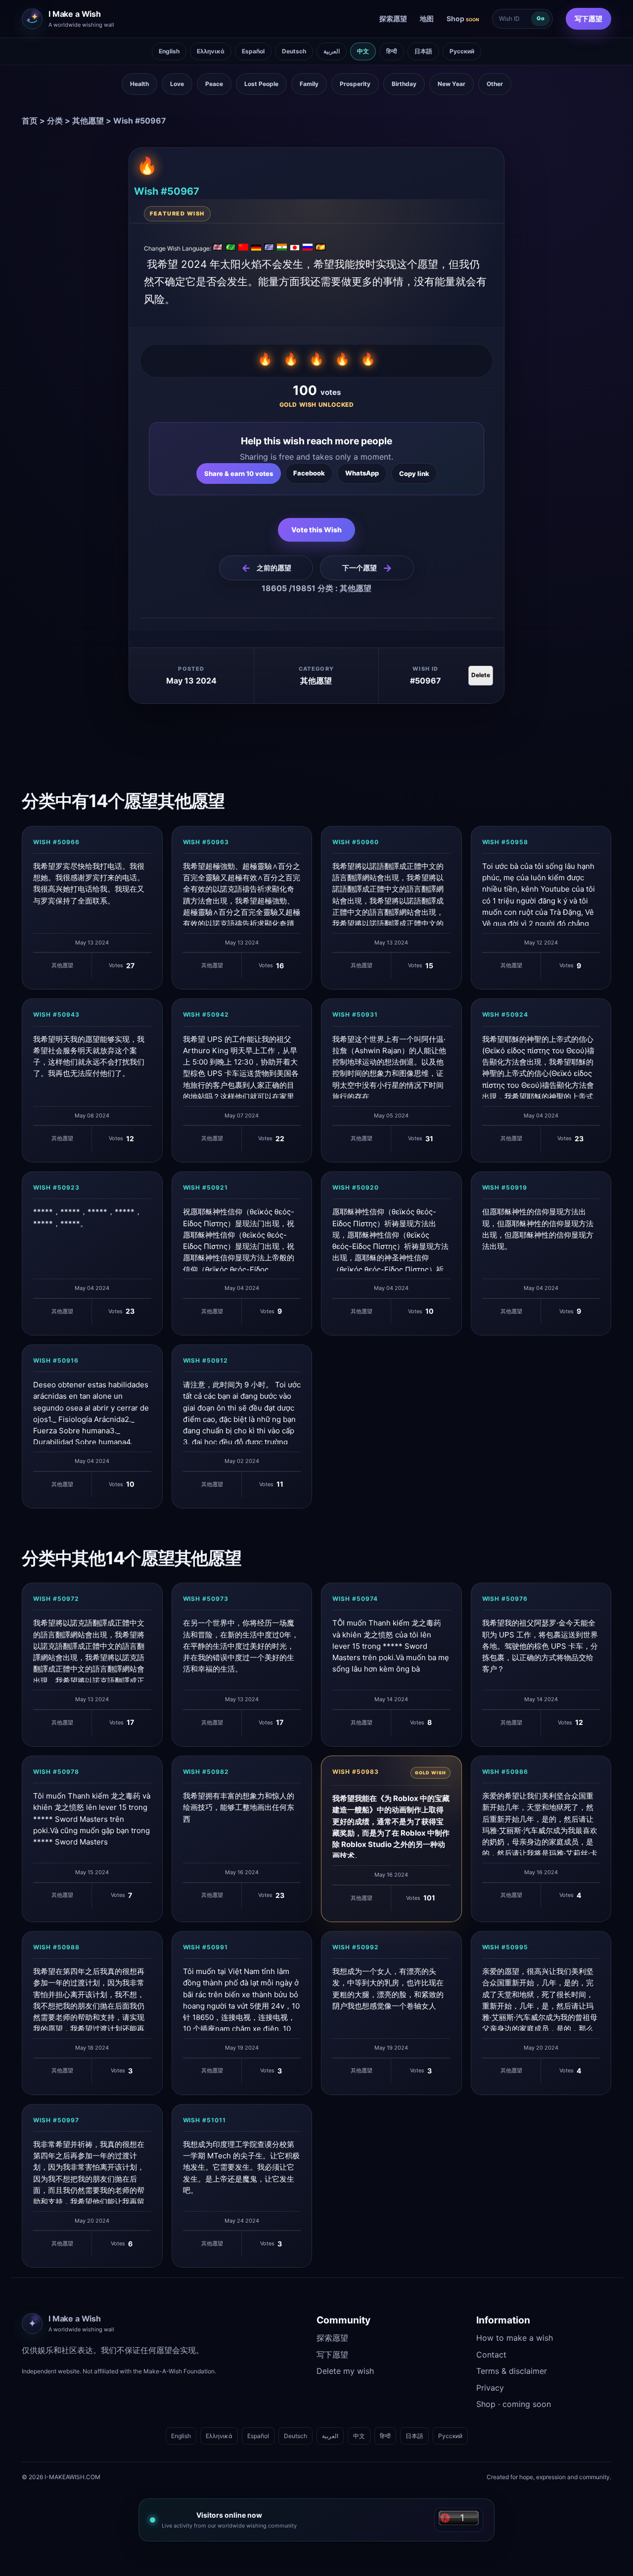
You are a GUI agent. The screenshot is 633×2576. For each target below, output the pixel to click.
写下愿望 (588, 19)
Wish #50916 (56, 1360)
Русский (462, 51)
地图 (427, 19)
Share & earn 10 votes (239, 473)
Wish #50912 (206, 1360)
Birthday (404, 84)
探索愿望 (393, 19)
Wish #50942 (206, 1014)
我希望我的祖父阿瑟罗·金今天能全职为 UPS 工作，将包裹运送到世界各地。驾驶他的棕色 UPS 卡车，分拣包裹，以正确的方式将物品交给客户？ (540, 1646)
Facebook (309, 473)
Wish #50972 (56, 1599)
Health (139, 84)
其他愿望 (88, 121)
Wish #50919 (505, 1187)
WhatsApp (362, 473)
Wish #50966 (56, 842)
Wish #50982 (206, 1772)
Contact (491, 2355)
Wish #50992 (356, 1947)
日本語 (423, 51)
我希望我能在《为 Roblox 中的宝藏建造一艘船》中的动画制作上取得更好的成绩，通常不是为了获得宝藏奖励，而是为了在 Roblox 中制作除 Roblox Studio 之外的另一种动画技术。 (391, 1826)
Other (495, 84)
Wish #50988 (56, 1947)
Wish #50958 (505, 842)
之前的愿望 (266, 568)
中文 (363, 51)
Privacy (490, 2388)
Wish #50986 (505, 1772)
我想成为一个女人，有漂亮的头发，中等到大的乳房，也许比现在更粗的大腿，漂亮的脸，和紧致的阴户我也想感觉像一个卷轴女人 (388, 1989)
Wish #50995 (505, 1947)
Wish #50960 (356, 842)
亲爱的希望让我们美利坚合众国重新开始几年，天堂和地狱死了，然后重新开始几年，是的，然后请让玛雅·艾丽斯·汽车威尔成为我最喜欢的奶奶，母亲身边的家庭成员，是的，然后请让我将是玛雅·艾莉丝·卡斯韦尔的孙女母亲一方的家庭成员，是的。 (540, 1823)
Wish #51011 (205, 2120)
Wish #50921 (206, 1187)
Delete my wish (345, 2371)
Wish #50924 (505, 1014)
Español (253, 51)
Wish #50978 (56, 1772)
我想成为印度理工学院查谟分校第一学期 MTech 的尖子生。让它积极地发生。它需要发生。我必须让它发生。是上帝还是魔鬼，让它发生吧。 (241, 2167)
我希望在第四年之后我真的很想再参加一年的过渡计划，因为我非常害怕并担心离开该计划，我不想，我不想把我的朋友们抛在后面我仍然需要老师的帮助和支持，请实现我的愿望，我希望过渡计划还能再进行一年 (89, 1999)
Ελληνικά (211, 51)
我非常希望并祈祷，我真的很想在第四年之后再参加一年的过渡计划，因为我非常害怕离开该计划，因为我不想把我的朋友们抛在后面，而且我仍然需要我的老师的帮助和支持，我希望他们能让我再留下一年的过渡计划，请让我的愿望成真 (89, 2172)
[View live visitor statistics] (459, 2520)
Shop (463, 19)
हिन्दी (392, 51)
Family (309, 84)
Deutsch (294, 51)
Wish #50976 (505, 1599)
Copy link (414, 473)
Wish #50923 (56, 1187)
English (169, 51)
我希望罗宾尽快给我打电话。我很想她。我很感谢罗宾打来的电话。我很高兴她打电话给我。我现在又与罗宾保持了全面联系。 (89, 883)
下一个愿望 (367, 568)
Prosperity (355, 84)
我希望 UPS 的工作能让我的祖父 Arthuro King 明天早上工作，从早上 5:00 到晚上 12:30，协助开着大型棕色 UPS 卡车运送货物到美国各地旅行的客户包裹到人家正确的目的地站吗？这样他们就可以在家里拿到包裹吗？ (241, 1067)
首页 (30, 121)
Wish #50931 (355, 1014)
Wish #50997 (56, 2120)
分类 (55, 121)
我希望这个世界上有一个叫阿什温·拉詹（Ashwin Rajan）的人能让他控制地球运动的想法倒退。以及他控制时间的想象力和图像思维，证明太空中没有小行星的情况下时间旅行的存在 (389, 1067)
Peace (214, 84)
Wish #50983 (356, 1772)
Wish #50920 (356, 1187)
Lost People (261, 84)
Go (541, 18)
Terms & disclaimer (512, 2371)
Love (177, 84)
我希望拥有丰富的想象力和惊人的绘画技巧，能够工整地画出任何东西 (239, 1807)
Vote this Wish (316, 530)
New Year (452, 84)
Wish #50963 (206, 842)
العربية (332, 51)
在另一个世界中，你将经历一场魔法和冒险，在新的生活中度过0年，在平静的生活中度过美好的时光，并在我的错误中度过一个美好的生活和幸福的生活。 (241, 1646)
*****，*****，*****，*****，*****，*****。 (88, 1217)
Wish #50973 (206, 1599)
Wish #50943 (56, 1014)
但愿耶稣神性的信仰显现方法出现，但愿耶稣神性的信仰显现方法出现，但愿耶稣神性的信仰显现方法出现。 (538, 1229)
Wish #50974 (355, 1599)
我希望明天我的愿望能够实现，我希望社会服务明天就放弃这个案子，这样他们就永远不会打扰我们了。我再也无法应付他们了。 (89, 1056)
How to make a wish (515, 2338)
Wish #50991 (206, 1947)
